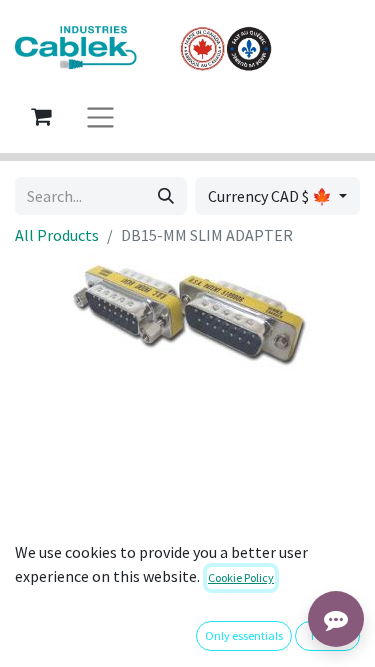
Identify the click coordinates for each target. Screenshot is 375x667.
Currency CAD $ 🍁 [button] (271, 196)
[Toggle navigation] (100, 116)
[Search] (166, 196)
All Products (57, 235)
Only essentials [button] (244, 635)
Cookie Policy (241, 577)
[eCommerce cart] (41, 116)
